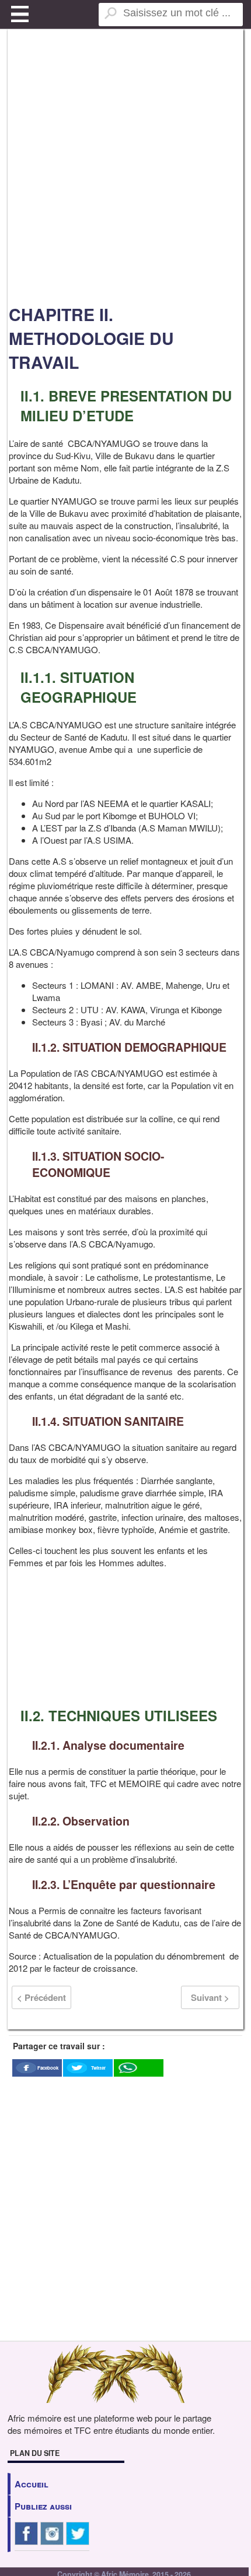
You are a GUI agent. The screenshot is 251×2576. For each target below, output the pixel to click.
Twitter (98, 2068)
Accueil (32, 2484)
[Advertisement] (125, 166)
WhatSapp (138, 2079)
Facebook (48, 2068)
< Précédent (41, 1997)
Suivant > (210, 1997)
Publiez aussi (43, 2506)
